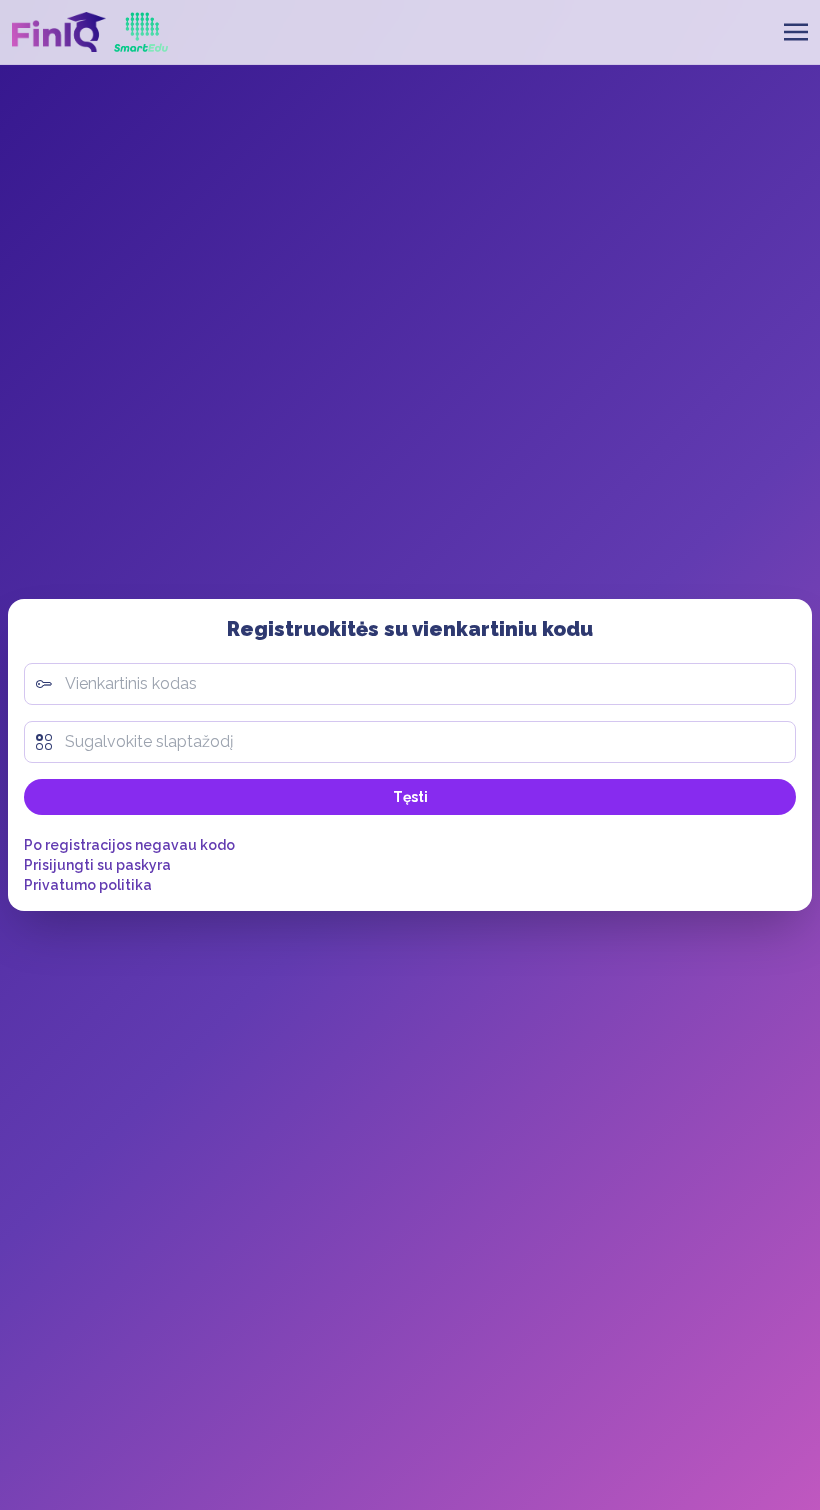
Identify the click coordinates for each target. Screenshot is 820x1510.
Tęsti (410, 797)
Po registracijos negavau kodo (129, 845)
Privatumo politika (88, 885)
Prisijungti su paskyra (97, 865)
